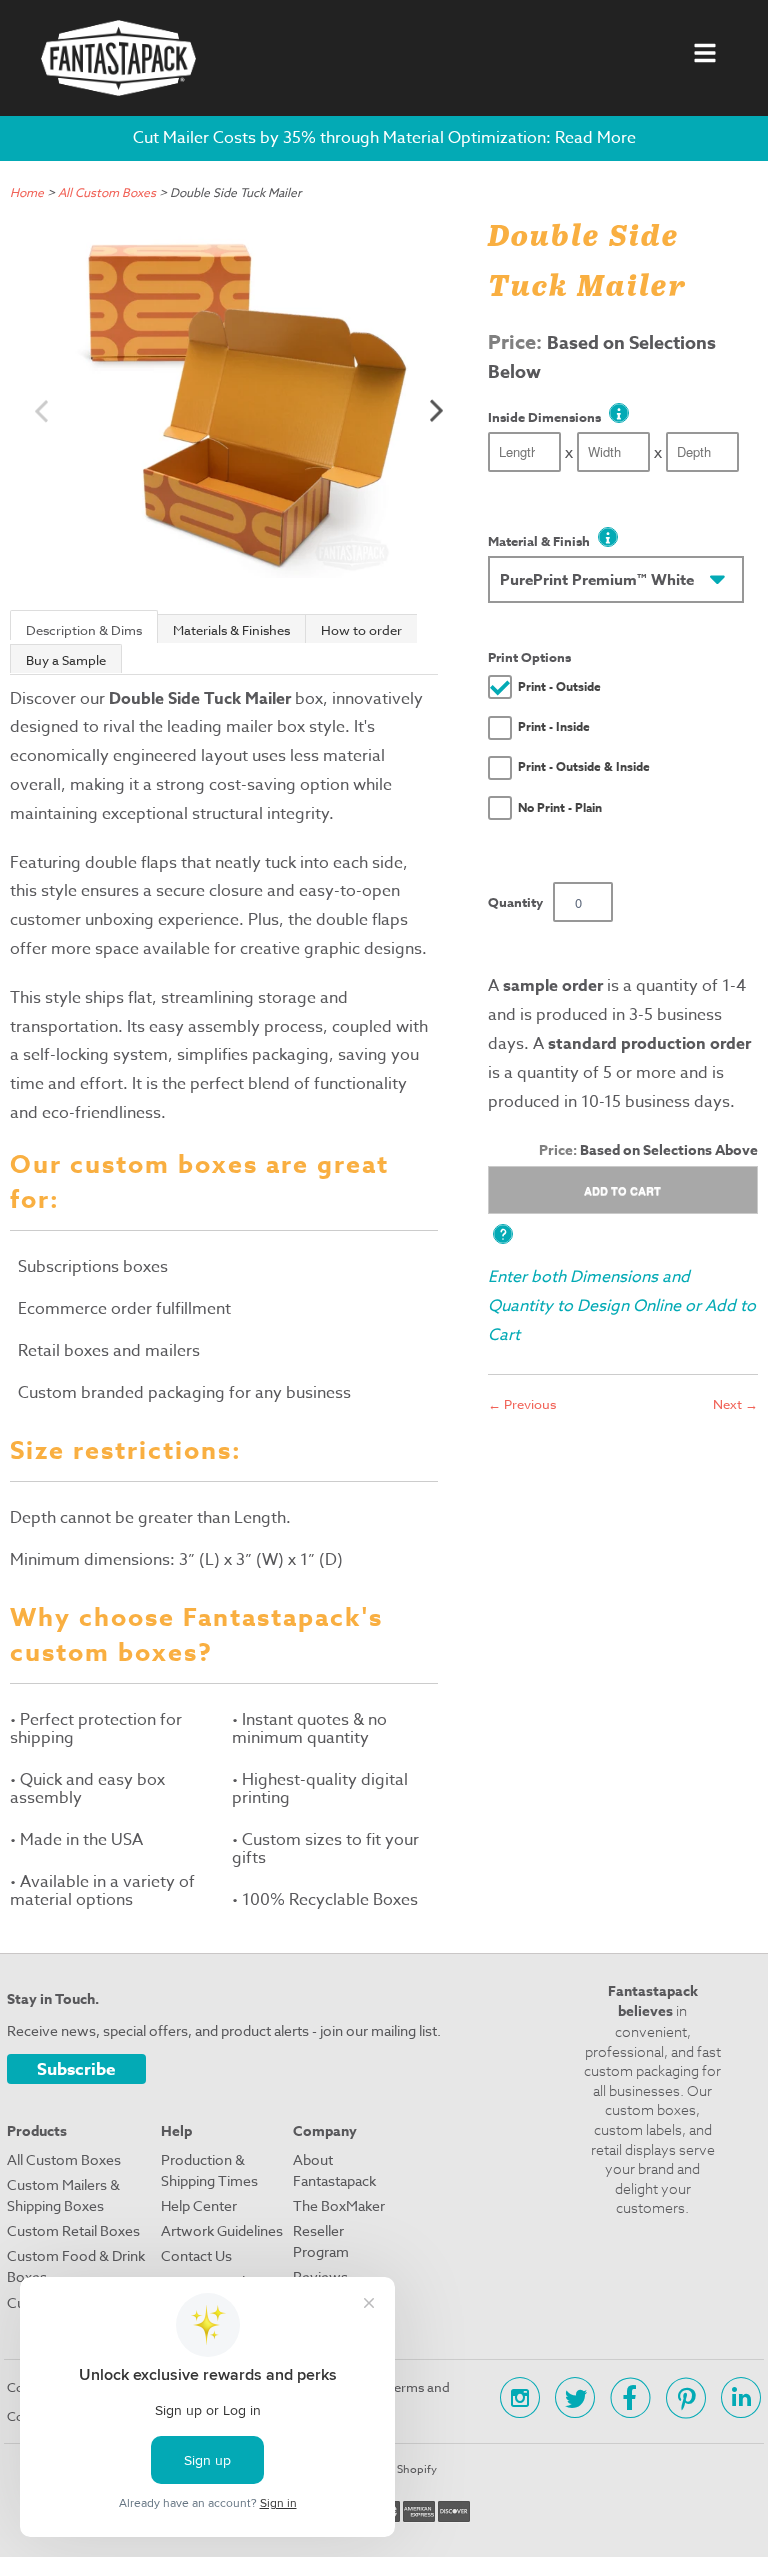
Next (436, 410)
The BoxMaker (339, 2205)
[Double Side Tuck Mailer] (239, 403)
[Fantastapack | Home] (118, 58)
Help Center (199, 2205)
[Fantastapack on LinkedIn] (733, 2401)
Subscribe (76, 2069)
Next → (735, 1404)
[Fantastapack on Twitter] (567, 2401)
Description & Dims (84, 630)
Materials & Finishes (231, 630)
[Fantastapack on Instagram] (512, 2401)
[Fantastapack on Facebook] (623, 2401)
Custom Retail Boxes (73, 2230)
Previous (41, 410)
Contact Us (196, 2255)
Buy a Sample (66, 660)
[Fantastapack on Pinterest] (678, 2401)
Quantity (515, 902)
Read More (595, 138)
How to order (361, 630)
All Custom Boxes (107, 192)
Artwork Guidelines (222, 2230)
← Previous (522, 1404)
